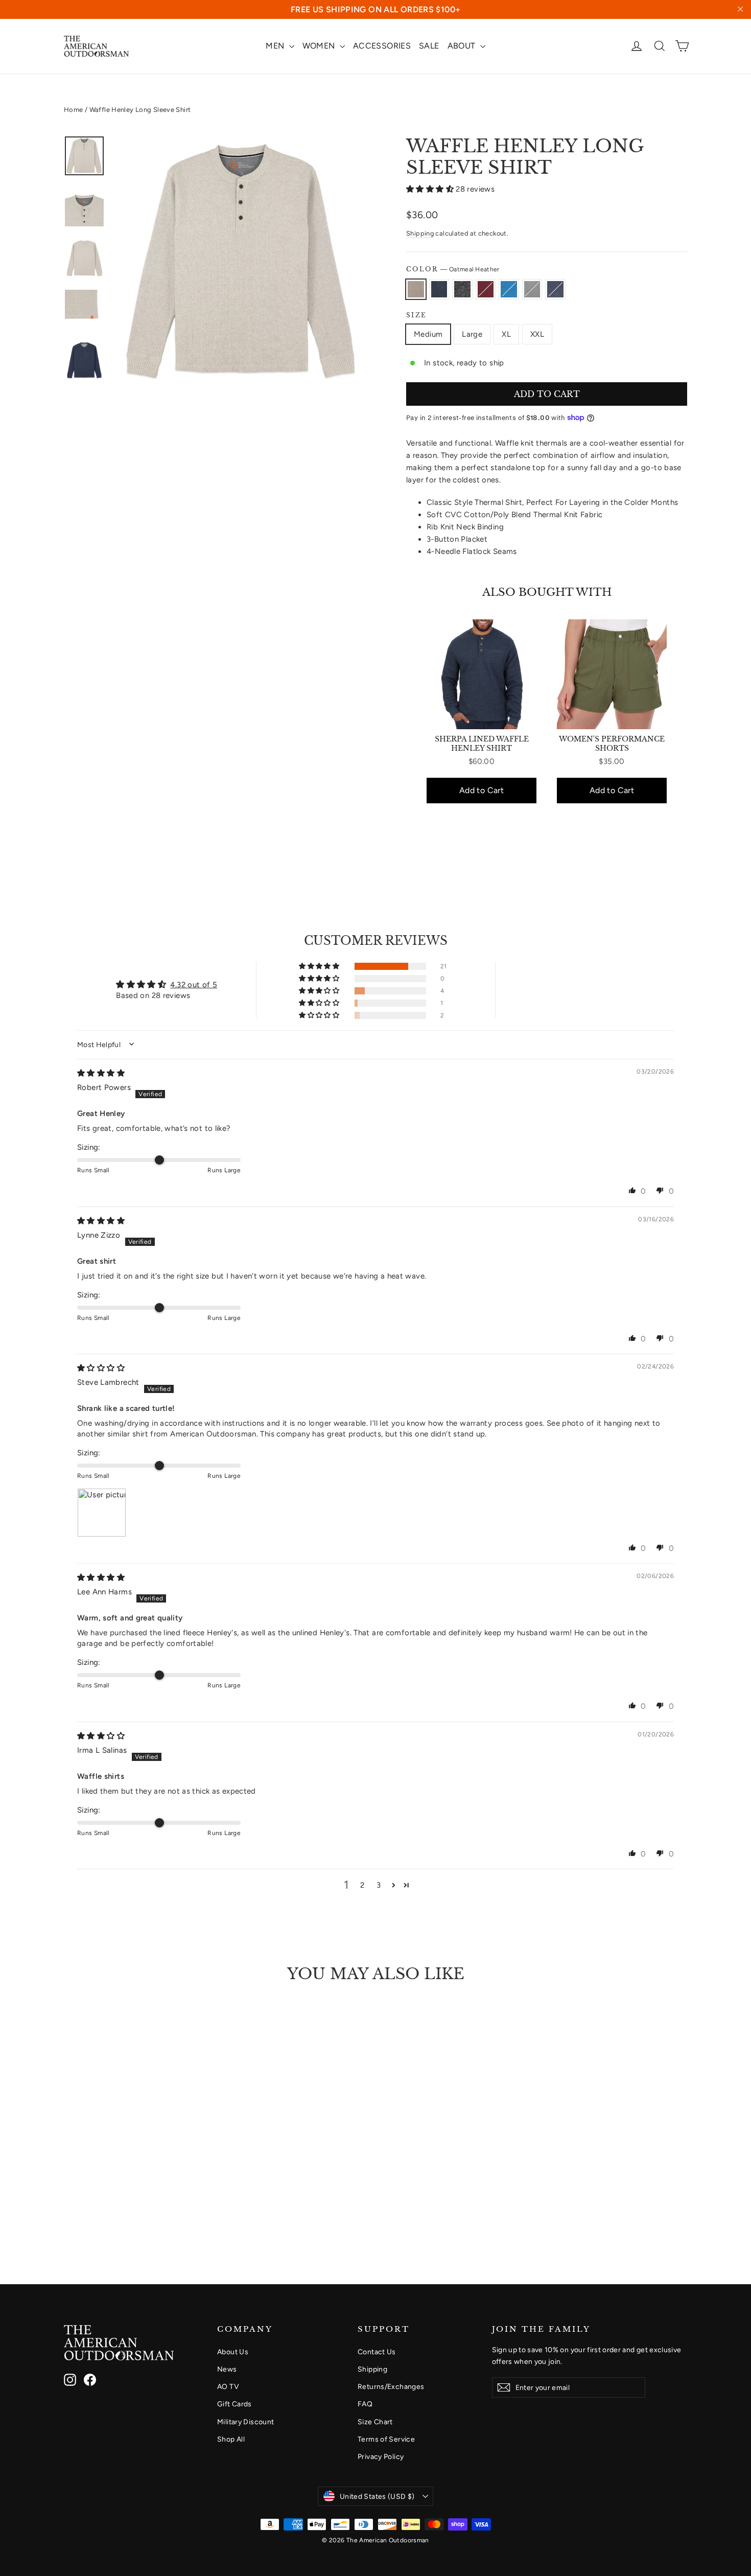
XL (506, 334)
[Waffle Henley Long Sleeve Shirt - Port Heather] (109, 2206)
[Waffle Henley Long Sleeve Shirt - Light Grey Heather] (134, 2206)
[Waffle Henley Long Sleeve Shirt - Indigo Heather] (83, 2206)
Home (74, 110)
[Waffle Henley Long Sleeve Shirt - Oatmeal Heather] (70, 2206)
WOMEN (320, 46)
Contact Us (377, 2352)
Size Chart (375, 2422)
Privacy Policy (381, 2456)
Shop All (231, 2439)
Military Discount (245, 2422)
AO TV (228, 2386)
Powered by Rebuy (547, 834)
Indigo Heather (439, 289)
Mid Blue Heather (509, 289)
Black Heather (462, 289)
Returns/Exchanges (391, 2386)
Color (453, 269)
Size (417, 315)
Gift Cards (234, 2404)
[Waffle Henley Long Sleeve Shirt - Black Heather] (96, 2206)
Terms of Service (386, 2439)
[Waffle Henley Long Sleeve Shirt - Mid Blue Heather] (121, 2206)
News (227, 2369)
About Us (233, 2352)
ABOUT (463, 46)
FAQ (365, 2404)
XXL (537, 334)
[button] (431, 189)
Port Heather (486, 289)
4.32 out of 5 (194, 985)
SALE (429, 46)
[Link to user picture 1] (102, 1513)
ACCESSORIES (382, 46)
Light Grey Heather (532, 289)
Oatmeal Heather (416, 289)
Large (472, 334)
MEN (276, 46)
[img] (101, 1073)
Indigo (555, 289)
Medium (428, 334)
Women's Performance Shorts (612, 744)
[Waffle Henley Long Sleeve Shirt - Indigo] (147, 2206)
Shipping (420, 233)
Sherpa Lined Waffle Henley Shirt (482, 744)
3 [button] (379, 1885)
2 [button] (362, 1885)
